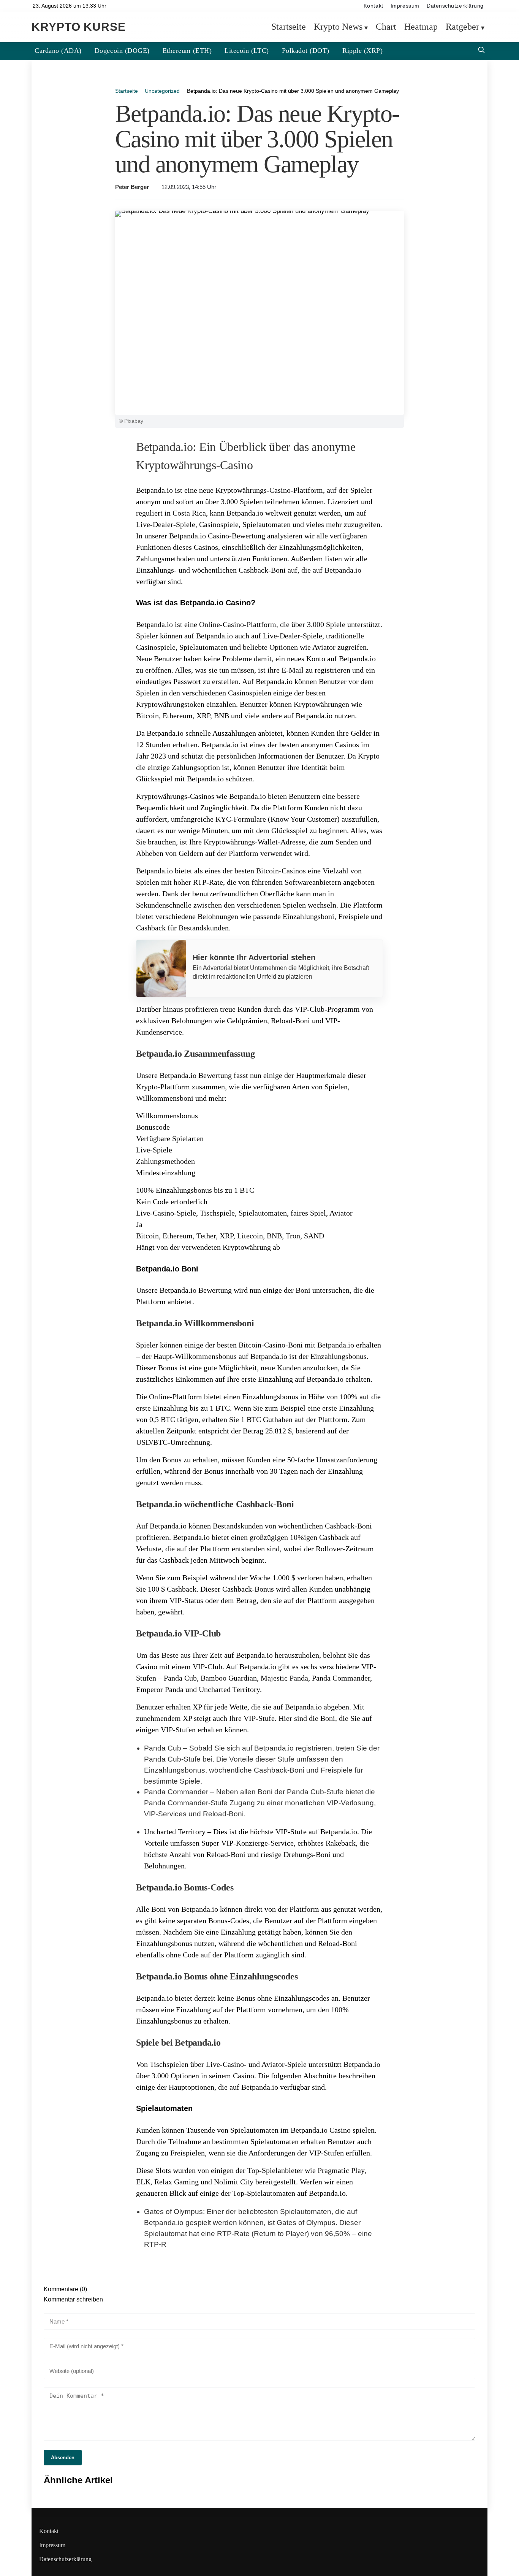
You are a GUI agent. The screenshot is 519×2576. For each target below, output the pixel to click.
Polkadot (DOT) (306, 51)
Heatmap (421, 27)
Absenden (63, 2458)
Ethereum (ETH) (187, 51)
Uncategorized (162, 91)
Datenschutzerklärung (455, 6)
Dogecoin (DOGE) (122, 51)
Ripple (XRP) (362, 51)
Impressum (405, 6)
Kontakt (373, 6)
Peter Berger (132, 187)
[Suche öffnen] (481, 51)
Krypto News (338, 27)
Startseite (289, 27)
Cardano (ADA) (58, 51)
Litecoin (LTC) (247, 51)
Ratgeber (462, 27)
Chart (386, 27)
